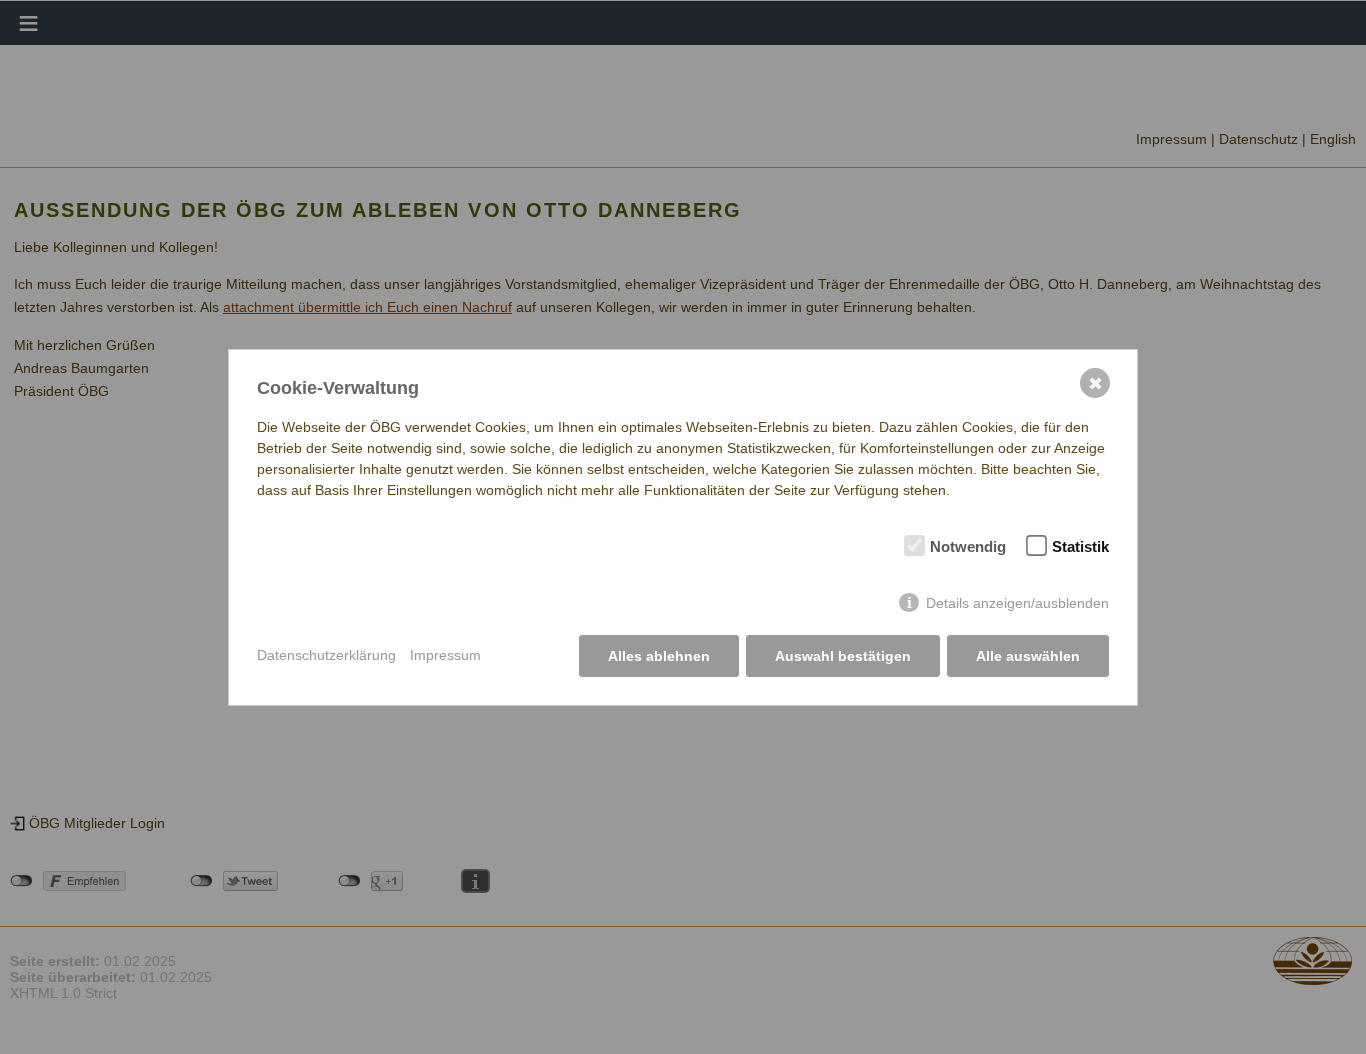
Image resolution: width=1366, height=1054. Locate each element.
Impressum (445, 655)
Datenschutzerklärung (326, 655)
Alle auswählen (1028, 656)
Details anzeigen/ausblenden (1017, 603)
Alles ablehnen (659, 656)
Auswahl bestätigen (843, 656)
